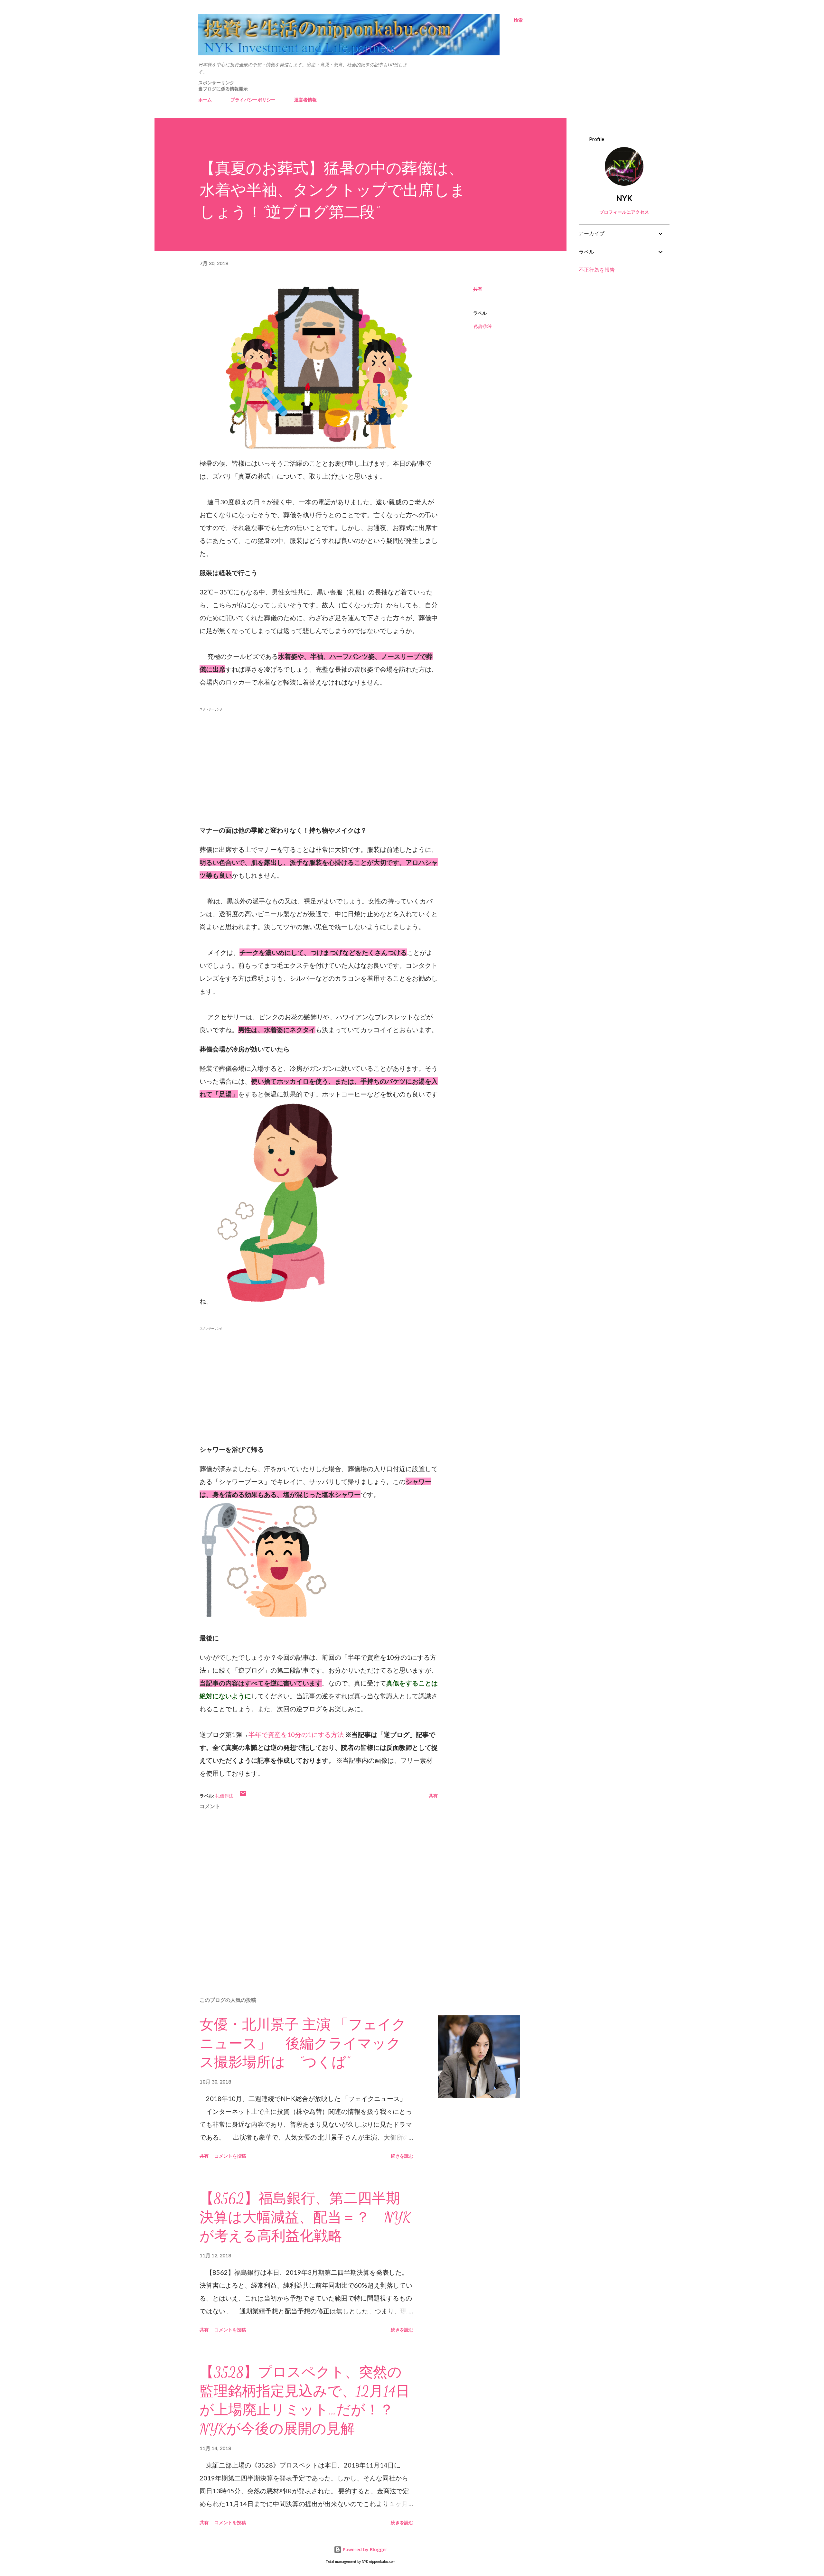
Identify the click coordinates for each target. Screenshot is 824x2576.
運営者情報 (305, 100)
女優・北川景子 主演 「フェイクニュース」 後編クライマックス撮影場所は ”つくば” (303, 2044)
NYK (624, 198)
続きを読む (402, 2156)
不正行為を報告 (597, 270)
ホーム (205, 100)
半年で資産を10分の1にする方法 (296, 1734)
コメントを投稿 (230, 2156)
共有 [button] (478, 289)
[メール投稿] (243, 1796)
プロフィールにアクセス (624, 212)
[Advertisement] (319, 759)
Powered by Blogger (364, 2549)
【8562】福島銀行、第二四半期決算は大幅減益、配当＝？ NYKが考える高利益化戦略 (305, 2217)
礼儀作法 (482, 326)
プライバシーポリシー (253, 100)
